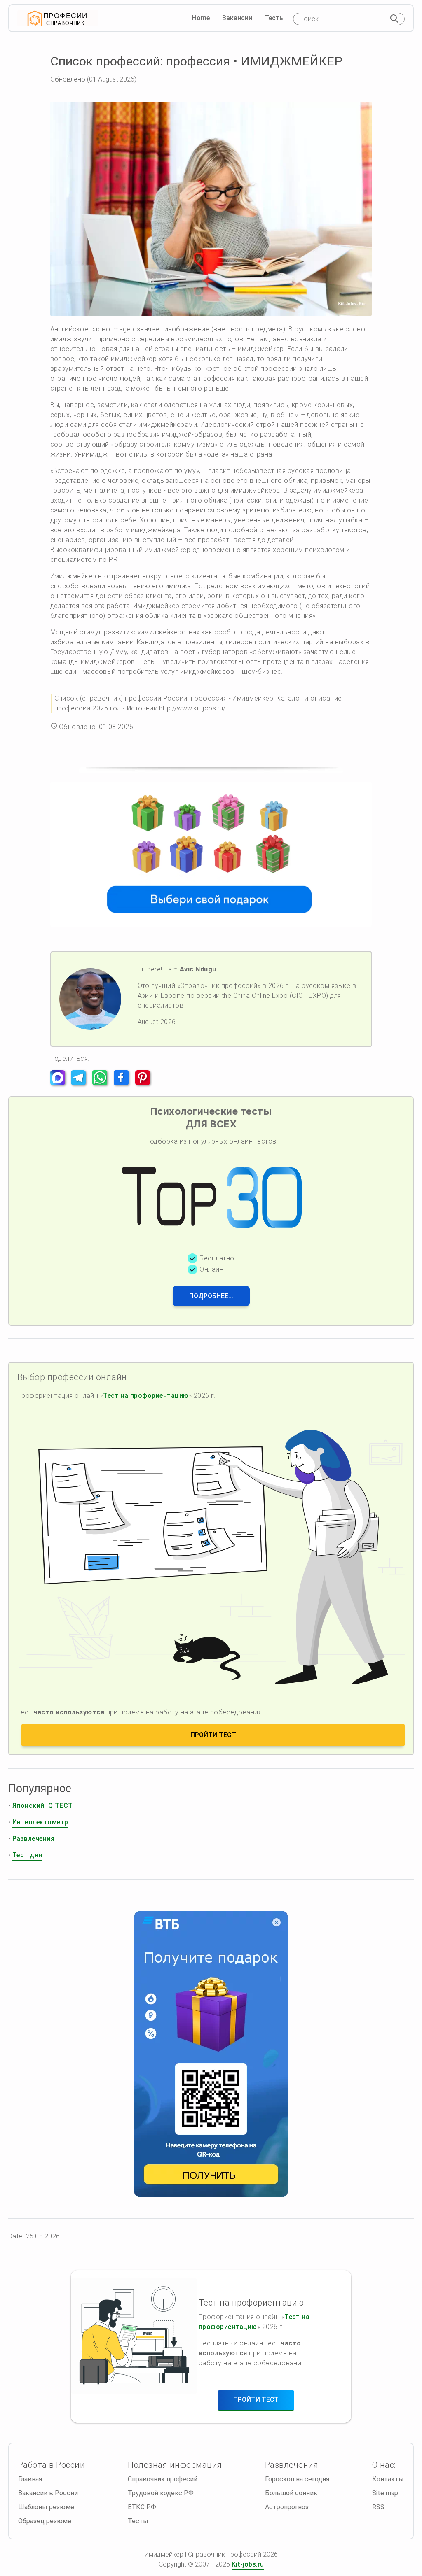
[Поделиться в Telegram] (81, 1083)
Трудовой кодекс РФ (161, 2493)
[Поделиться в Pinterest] (145, 1083)
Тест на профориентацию (146, 1396)
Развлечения (33, 1839)
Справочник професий (163, 2479)
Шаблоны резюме (46, 2507)
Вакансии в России (48, 2493)
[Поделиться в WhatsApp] (102, 1083)
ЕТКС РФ (142, 2507)
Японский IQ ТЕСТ (43, 1806)
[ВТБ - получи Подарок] (211, 2054)
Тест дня (27, 1855)
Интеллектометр (40, 1822)
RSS (378, 2507)
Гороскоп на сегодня (297, 2479)
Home (201, 18)
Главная (30, 2479)
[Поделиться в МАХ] (60, 1083)
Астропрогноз (287, 2507)
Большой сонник (291, 2493)
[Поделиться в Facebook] (124, 1083)
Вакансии (237, 18)
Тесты (275, 18)
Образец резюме (45, 2521)
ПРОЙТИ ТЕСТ (213, 1735)
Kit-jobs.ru (248, 2564)
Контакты (388, 2479)
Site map (385, 2493)
